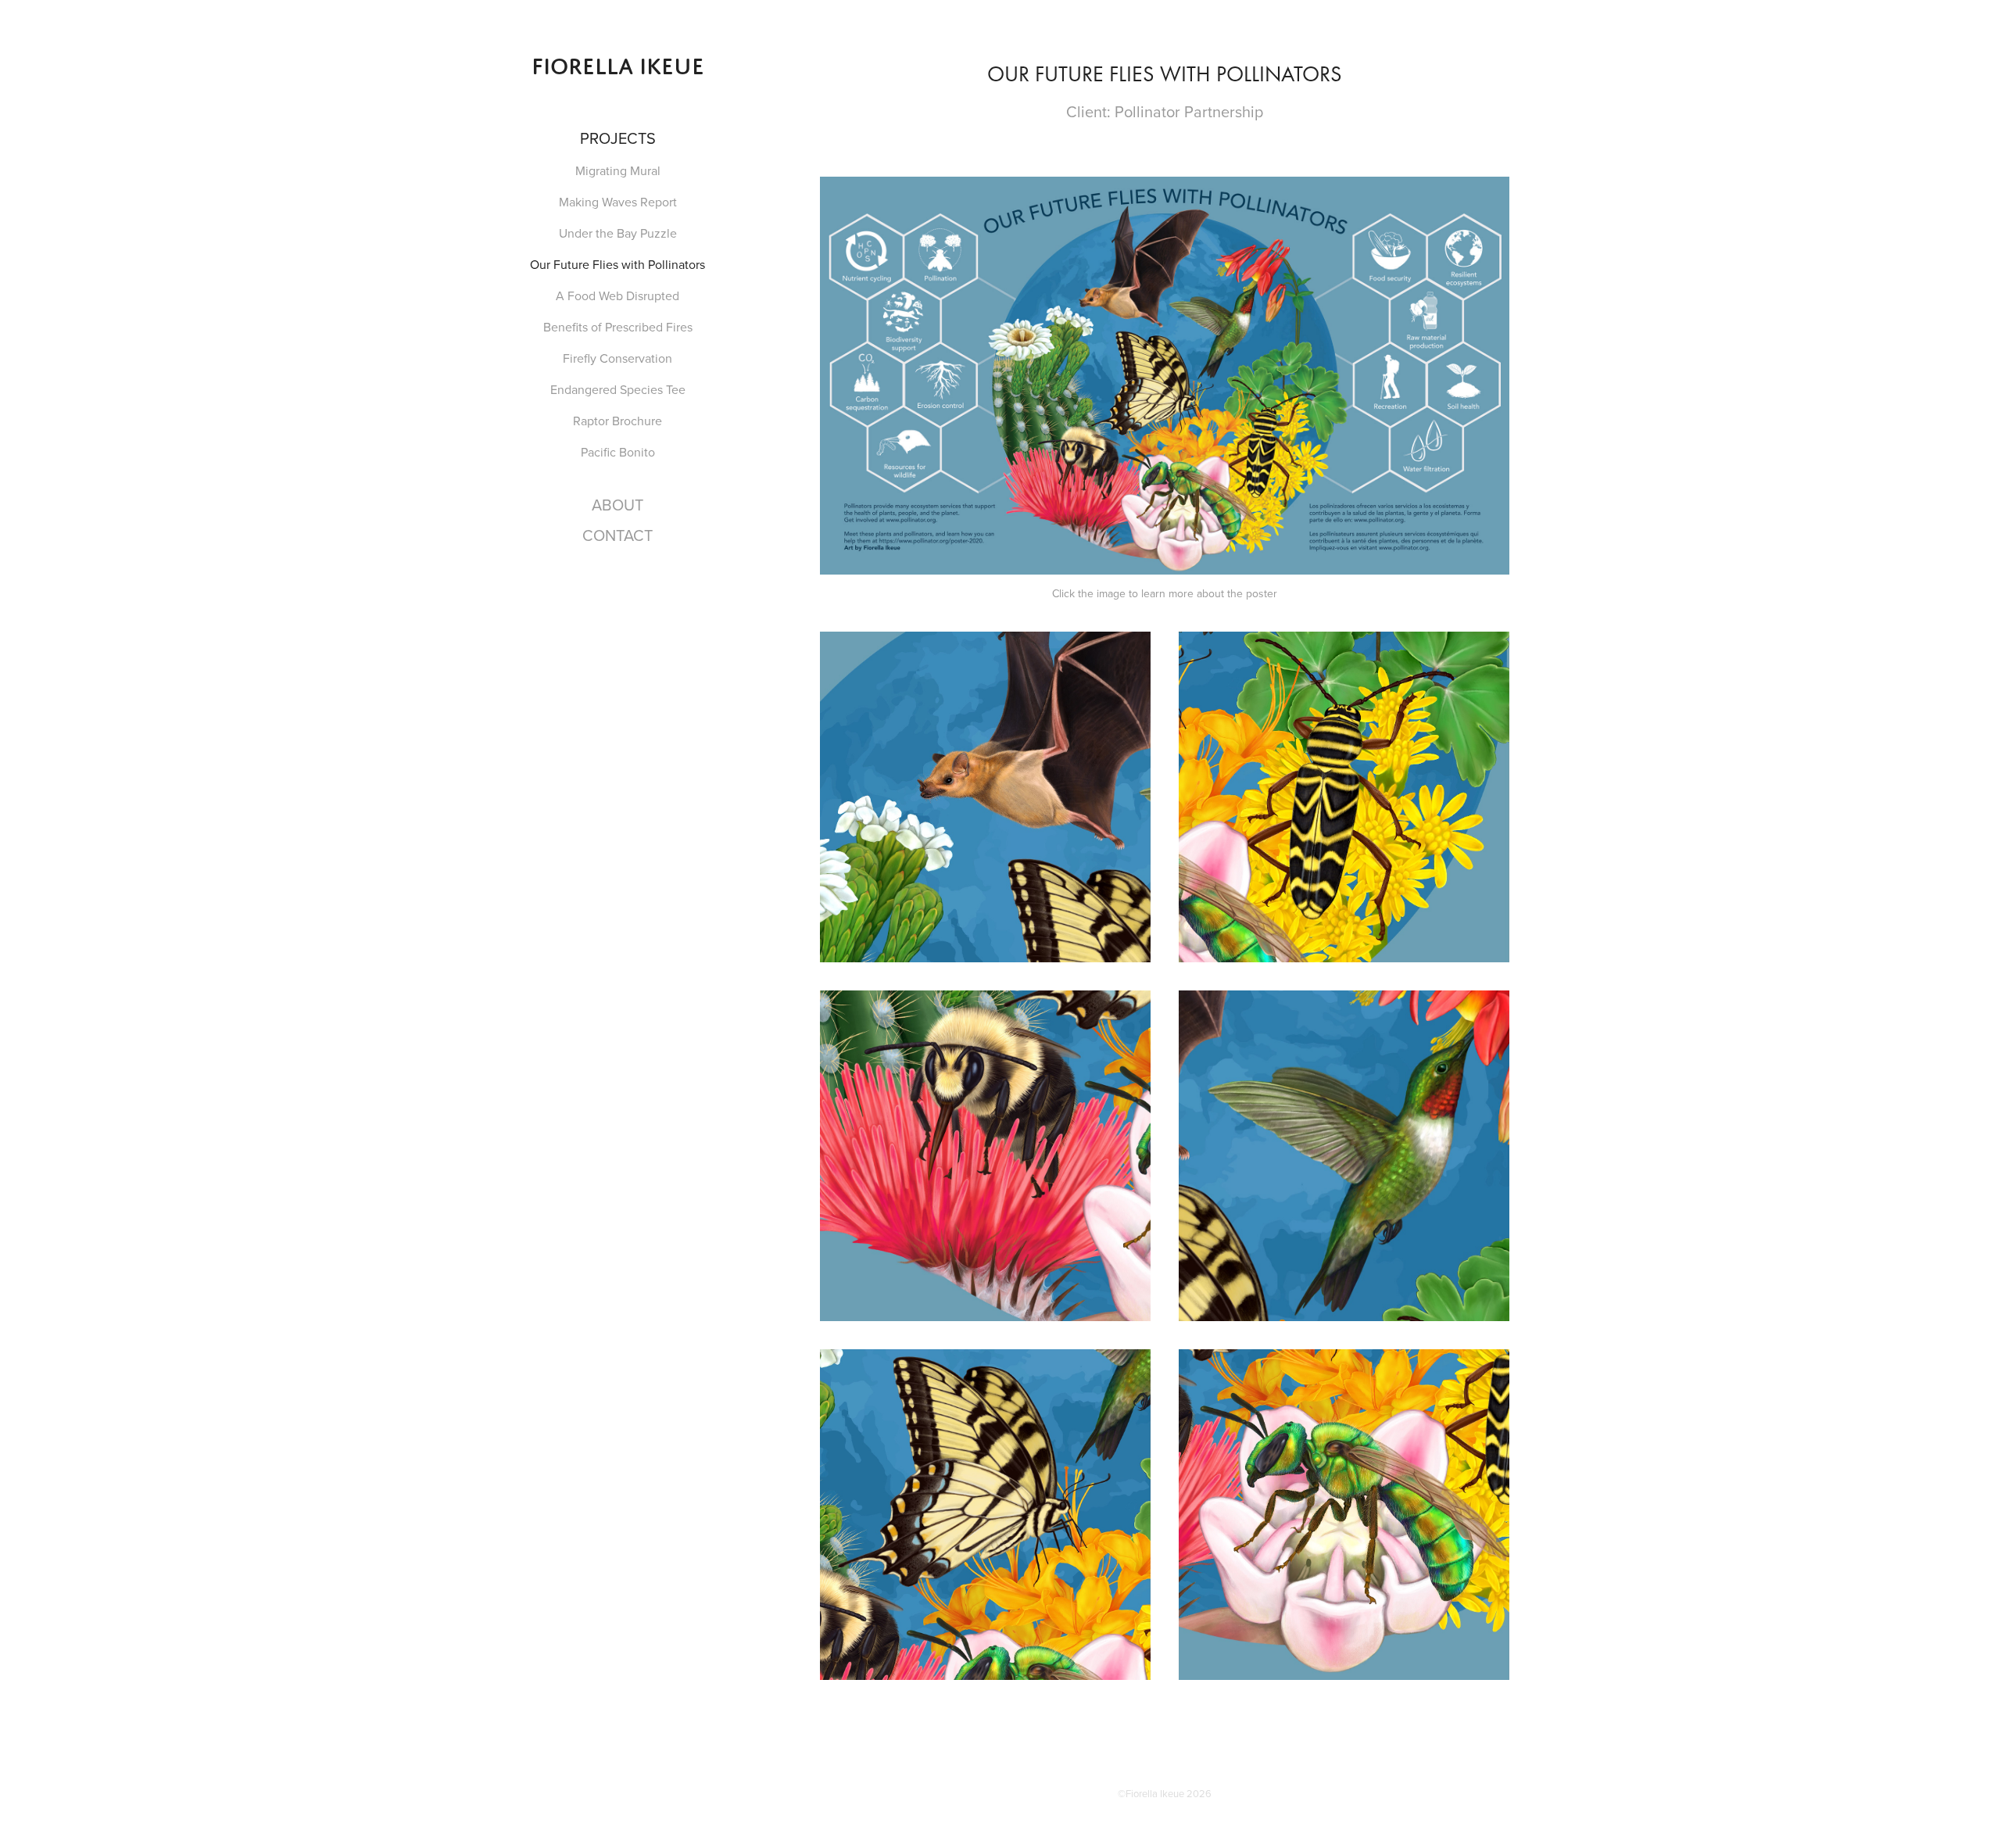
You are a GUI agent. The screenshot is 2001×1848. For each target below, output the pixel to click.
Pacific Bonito (618, 452)
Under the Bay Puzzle (618, 233)
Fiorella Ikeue (618, 66)
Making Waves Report (618, 202)
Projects (618, 138)
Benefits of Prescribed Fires (618, 327)
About (617, 505)
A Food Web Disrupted (617, 295)
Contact (617, 535)
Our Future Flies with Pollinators (617, 264)
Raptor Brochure (617, 421)
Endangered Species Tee (618, 389)
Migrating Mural (618, 170)
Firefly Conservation (617, 358)
